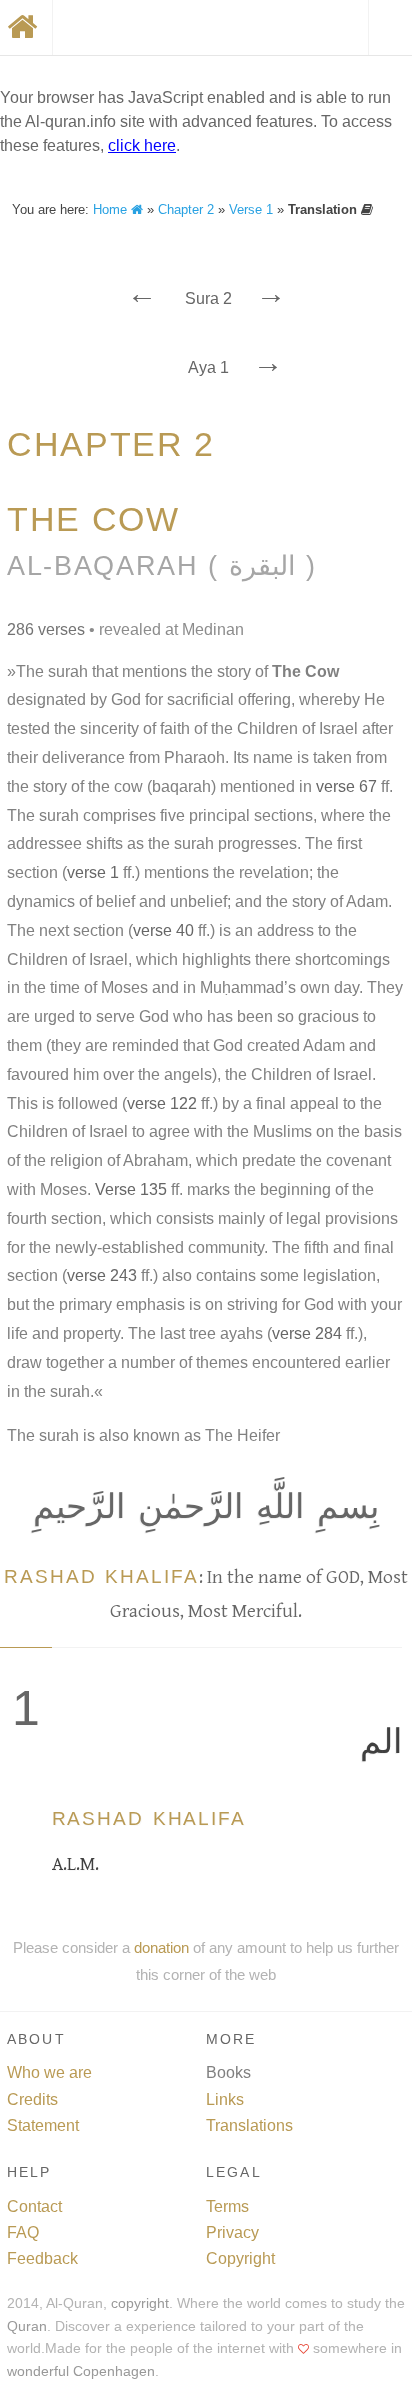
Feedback (42, 2258)
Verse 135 (131, 1189)
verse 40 (163, 930)
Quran (27, 2326)
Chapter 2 (186, 209)
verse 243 (102, 1275)
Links (225, 2099)
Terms (227, 2206)
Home (112, 209)
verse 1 (93, 872)
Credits (32, 2099)
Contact (34, 2206)
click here (142, 145)
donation (161, 1947)
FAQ (23, 2232)
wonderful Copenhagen (81, 2371)
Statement (43, 2125)
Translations (249, 2125)
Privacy (232, 2232)
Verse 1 (251, 209)
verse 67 (346, 786)
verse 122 (162, 1103)
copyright (140, 2303)
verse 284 (307, 1333)
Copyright (240, 2258)
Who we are (49, 2072)
